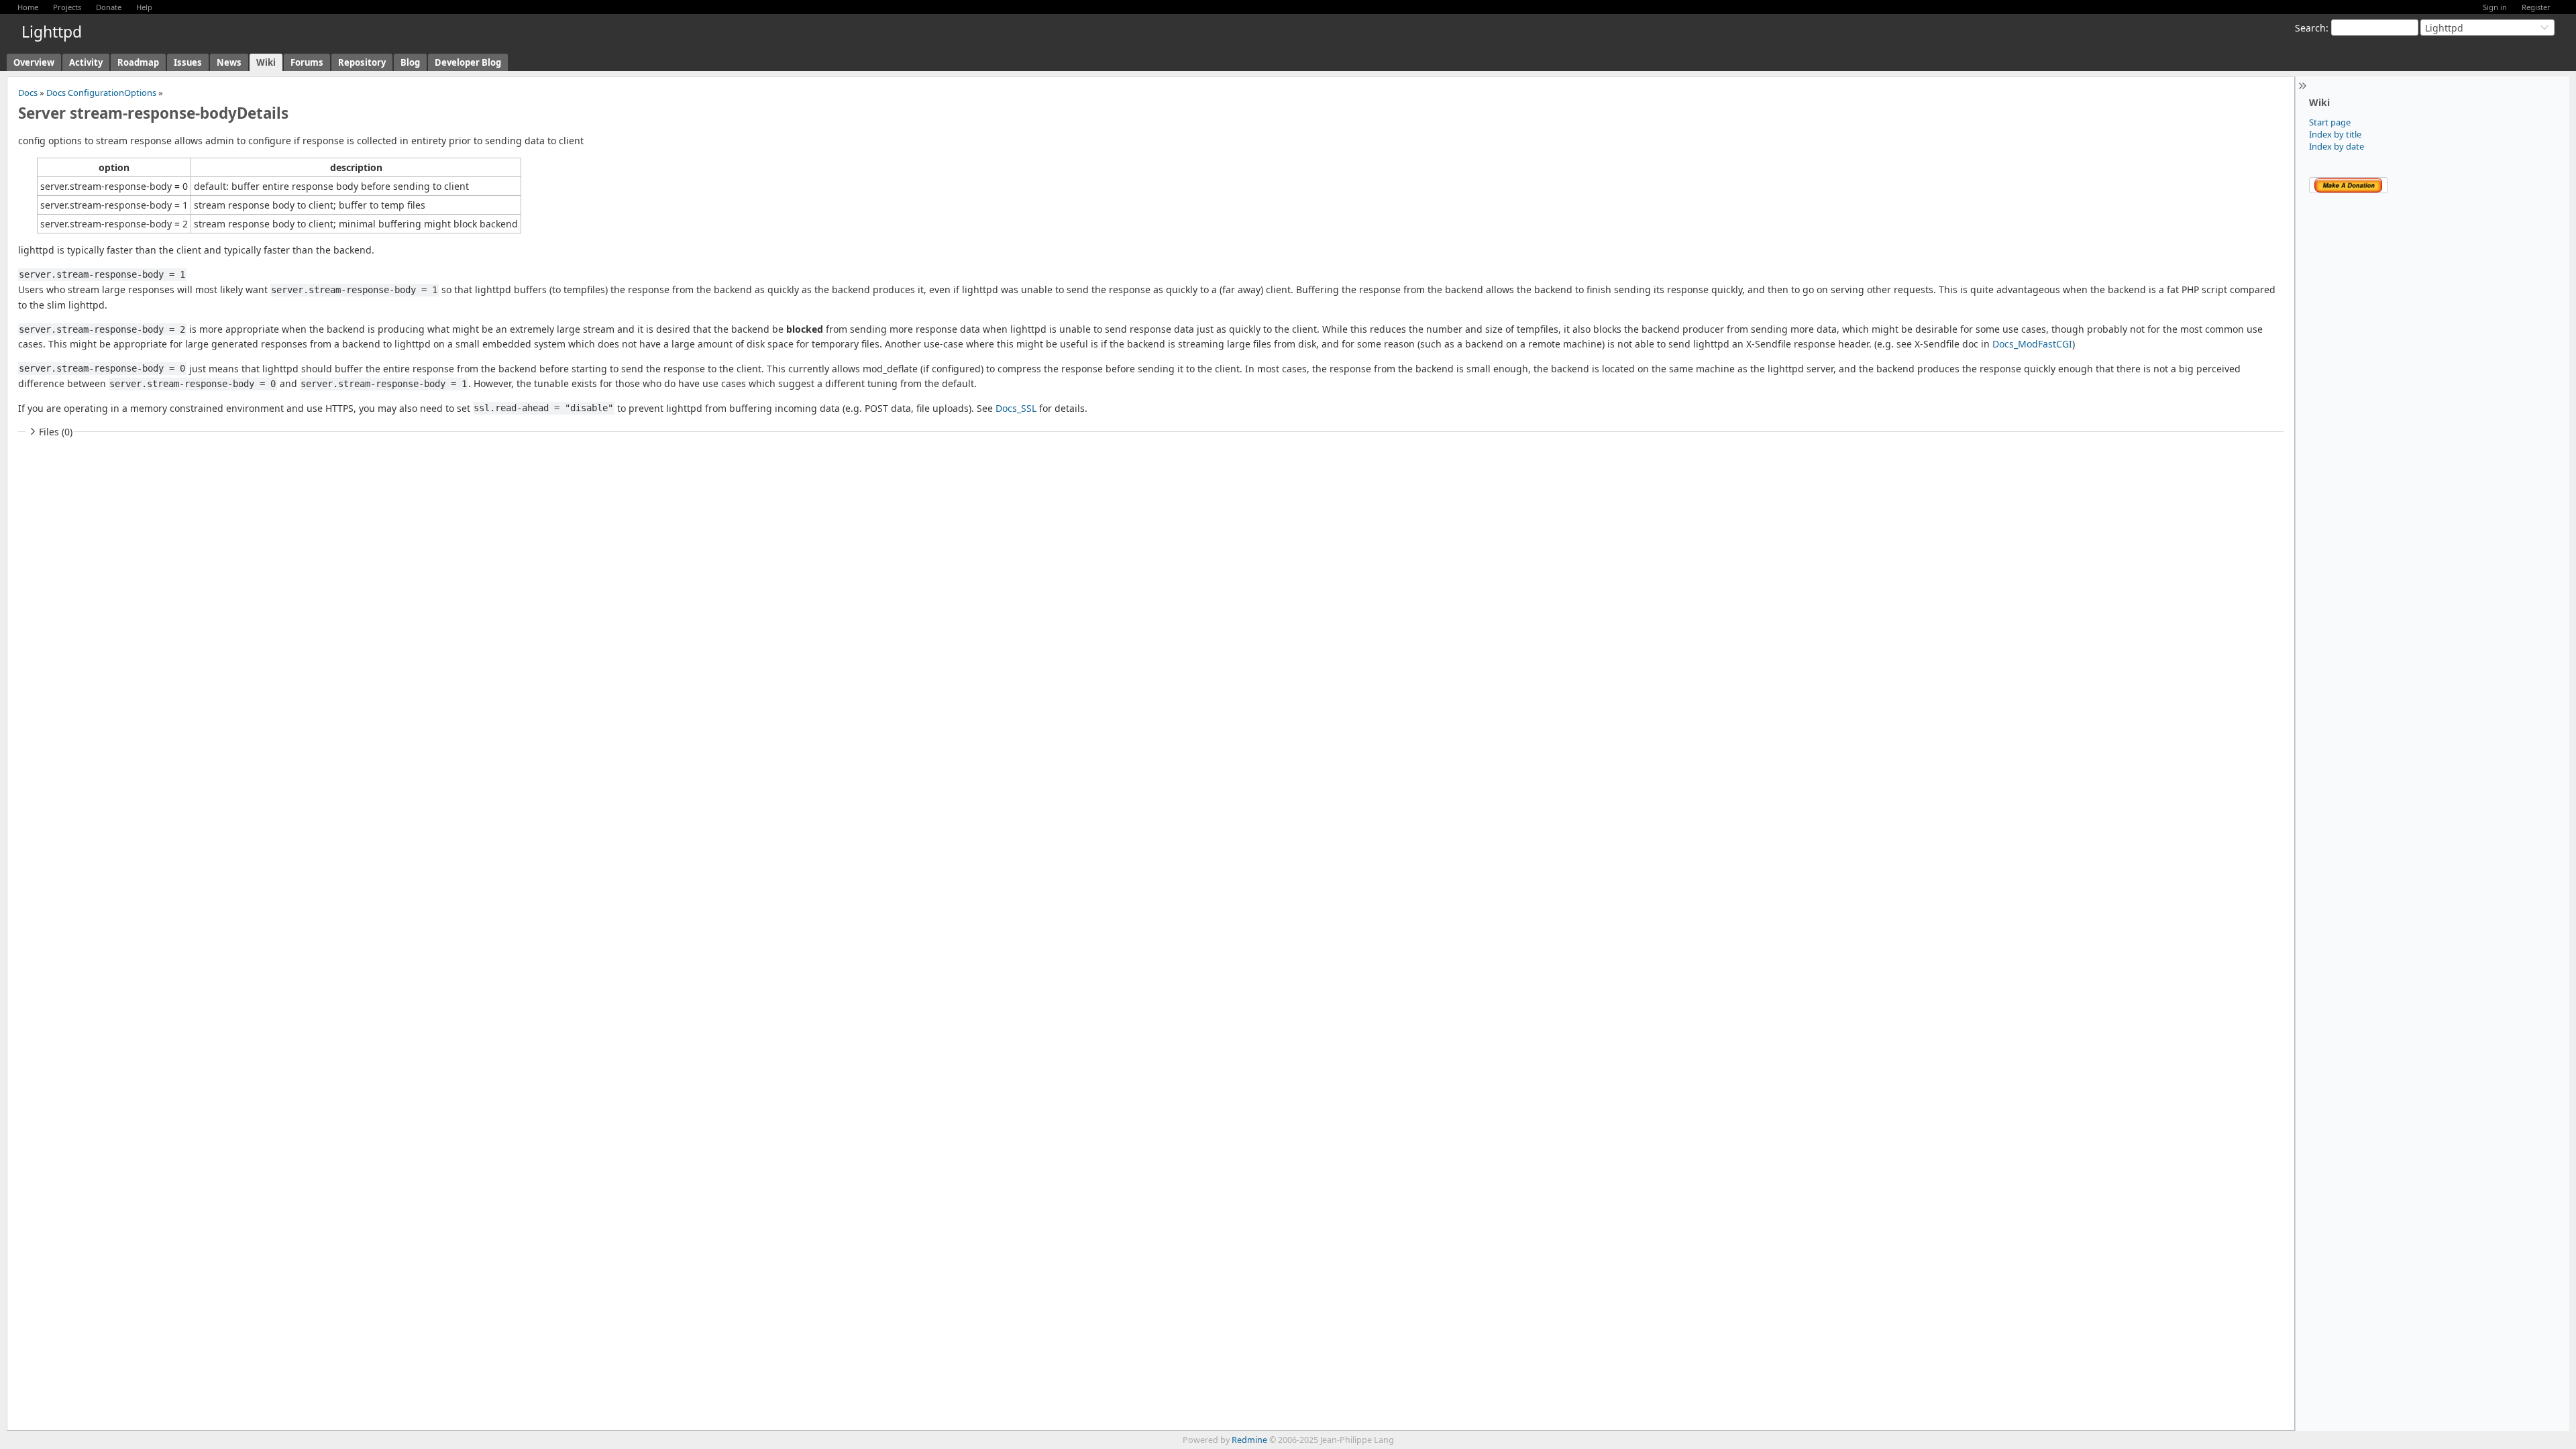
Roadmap (138, 62)
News (229, 62)
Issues (188, 62)
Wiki (266, 62)
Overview (34, 62)
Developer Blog (468, 62)
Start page (2330, 122)
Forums (307, 62)
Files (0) (56, 432)
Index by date (2337, 146)
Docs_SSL (1016, 408)
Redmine (1249, 1440)
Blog (410, 62)
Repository (362, 62)
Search (2310, 28)
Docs (28, 93)
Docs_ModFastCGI (2032, 344)
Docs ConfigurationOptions (101, 93)
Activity (86, 62)
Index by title (2335, 134)
